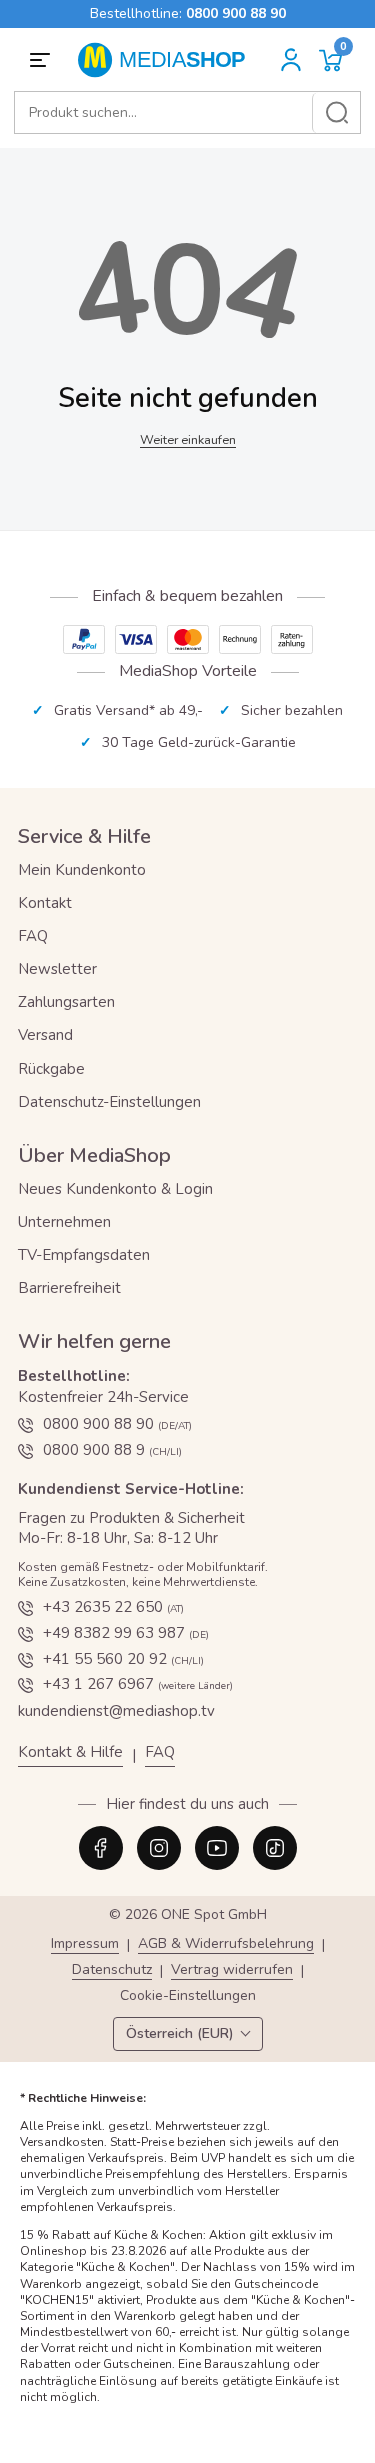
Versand (45, 1035)
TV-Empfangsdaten (84, 1255)
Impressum (85, 1944)
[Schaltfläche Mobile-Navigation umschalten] (43, 60)
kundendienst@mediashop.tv (116, 1711)
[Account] (291, 60)
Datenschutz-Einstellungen (109, 1102)
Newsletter (57, 969)
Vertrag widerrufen (232, 1970)
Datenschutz (112, 1970)
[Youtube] (217, 1848)
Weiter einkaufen (188, 439)
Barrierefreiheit (69, 1288)
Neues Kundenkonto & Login (115, 1189)
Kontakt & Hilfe (70, 1752)
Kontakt (45, 903)
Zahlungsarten (66, 1002)
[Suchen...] (336, 112)
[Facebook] (101, 1848)
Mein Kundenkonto (82, 870)
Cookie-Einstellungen (188, 1996)
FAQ (33, 936)
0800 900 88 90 (236, 13)
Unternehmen (64, 1222)
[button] (330, 60)
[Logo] (168, 60)
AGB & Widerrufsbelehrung (226, 1944)
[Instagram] (159, 1848)
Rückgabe (51, 1069)
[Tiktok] (275, 1848)
